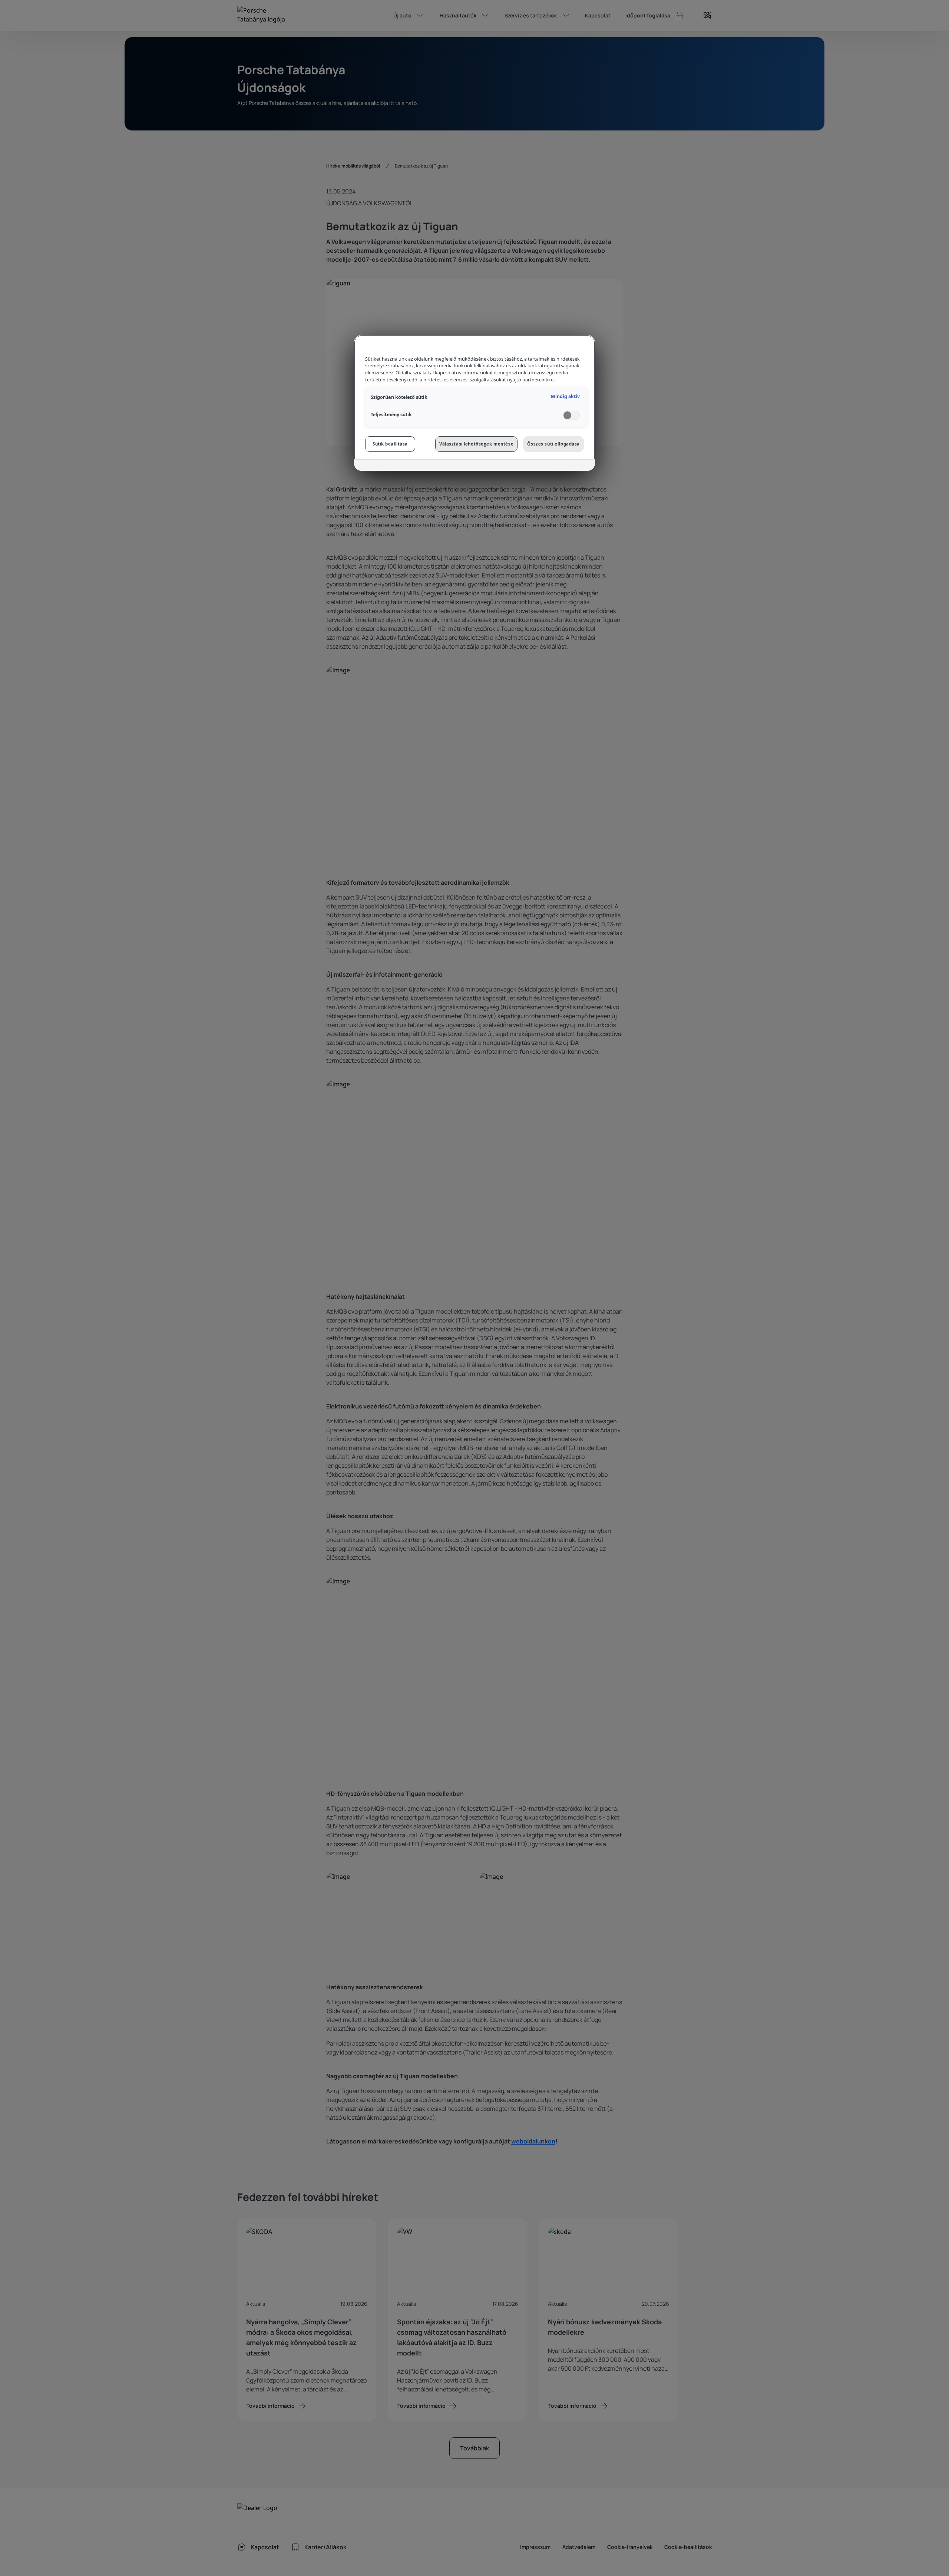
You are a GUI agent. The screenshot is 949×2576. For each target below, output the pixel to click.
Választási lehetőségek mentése (476, 444)
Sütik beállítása (390, 444)
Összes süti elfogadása (553, 444)
